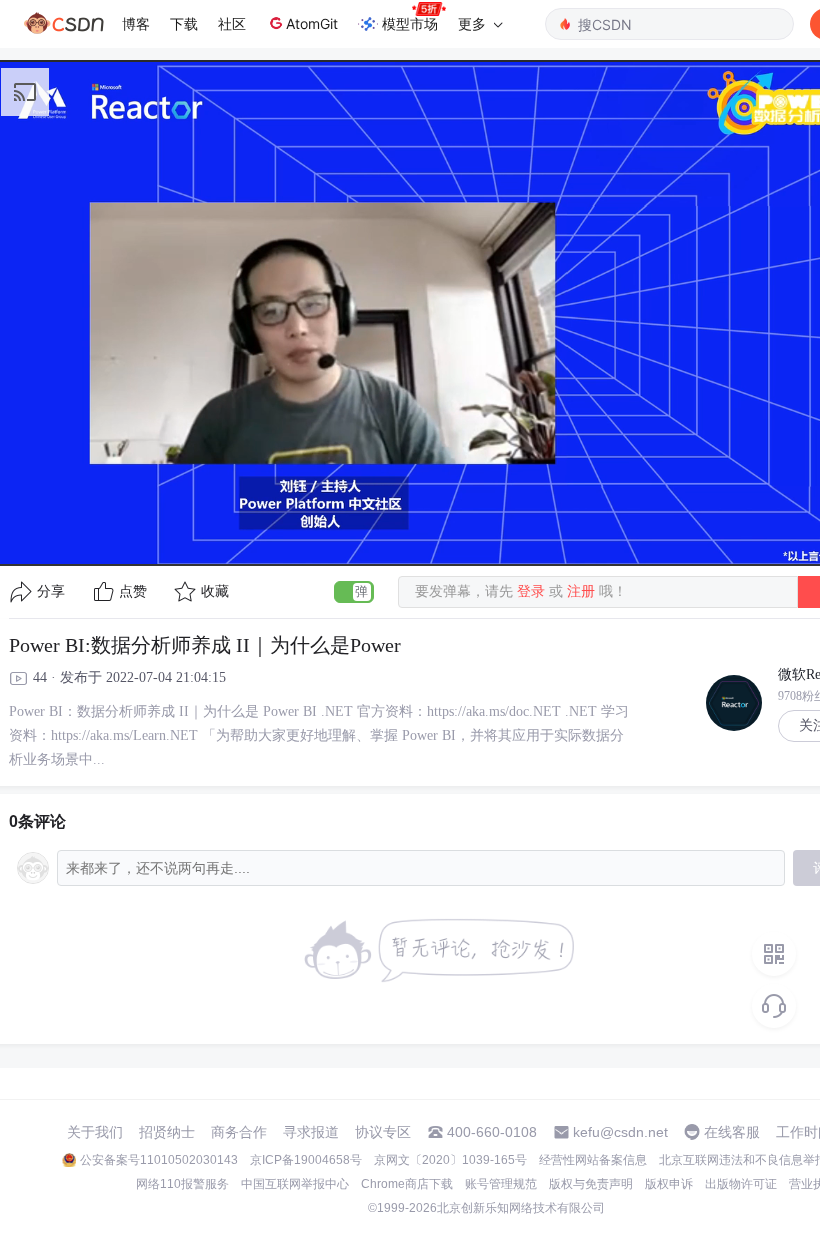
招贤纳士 (167, 1132)
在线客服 (732, 1132)
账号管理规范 (501, 1184)
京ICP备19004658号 (306, 1160)
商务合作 (239, 1132)
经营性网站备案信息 (593, 1160)
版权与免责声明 (591, 1184)
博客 (136, 23)
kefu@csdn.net (620, 1132)
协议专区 (383, 1132)
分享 (51, 591)
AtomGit (312, 23)
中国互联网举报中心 (295, 1184)
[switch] (354, 592)
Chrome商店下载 (407, 1184)
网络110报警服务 (182, 1184)
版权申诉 (669, 1184)
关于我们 (95, 1132)
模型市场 (410, 23)
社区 (232, 23)
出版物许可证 (741, 1184)
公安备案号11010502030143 (159, 1160)
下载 (184, 23)
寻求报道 (311, 1132)
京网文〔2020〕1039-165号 (450, 1160)
